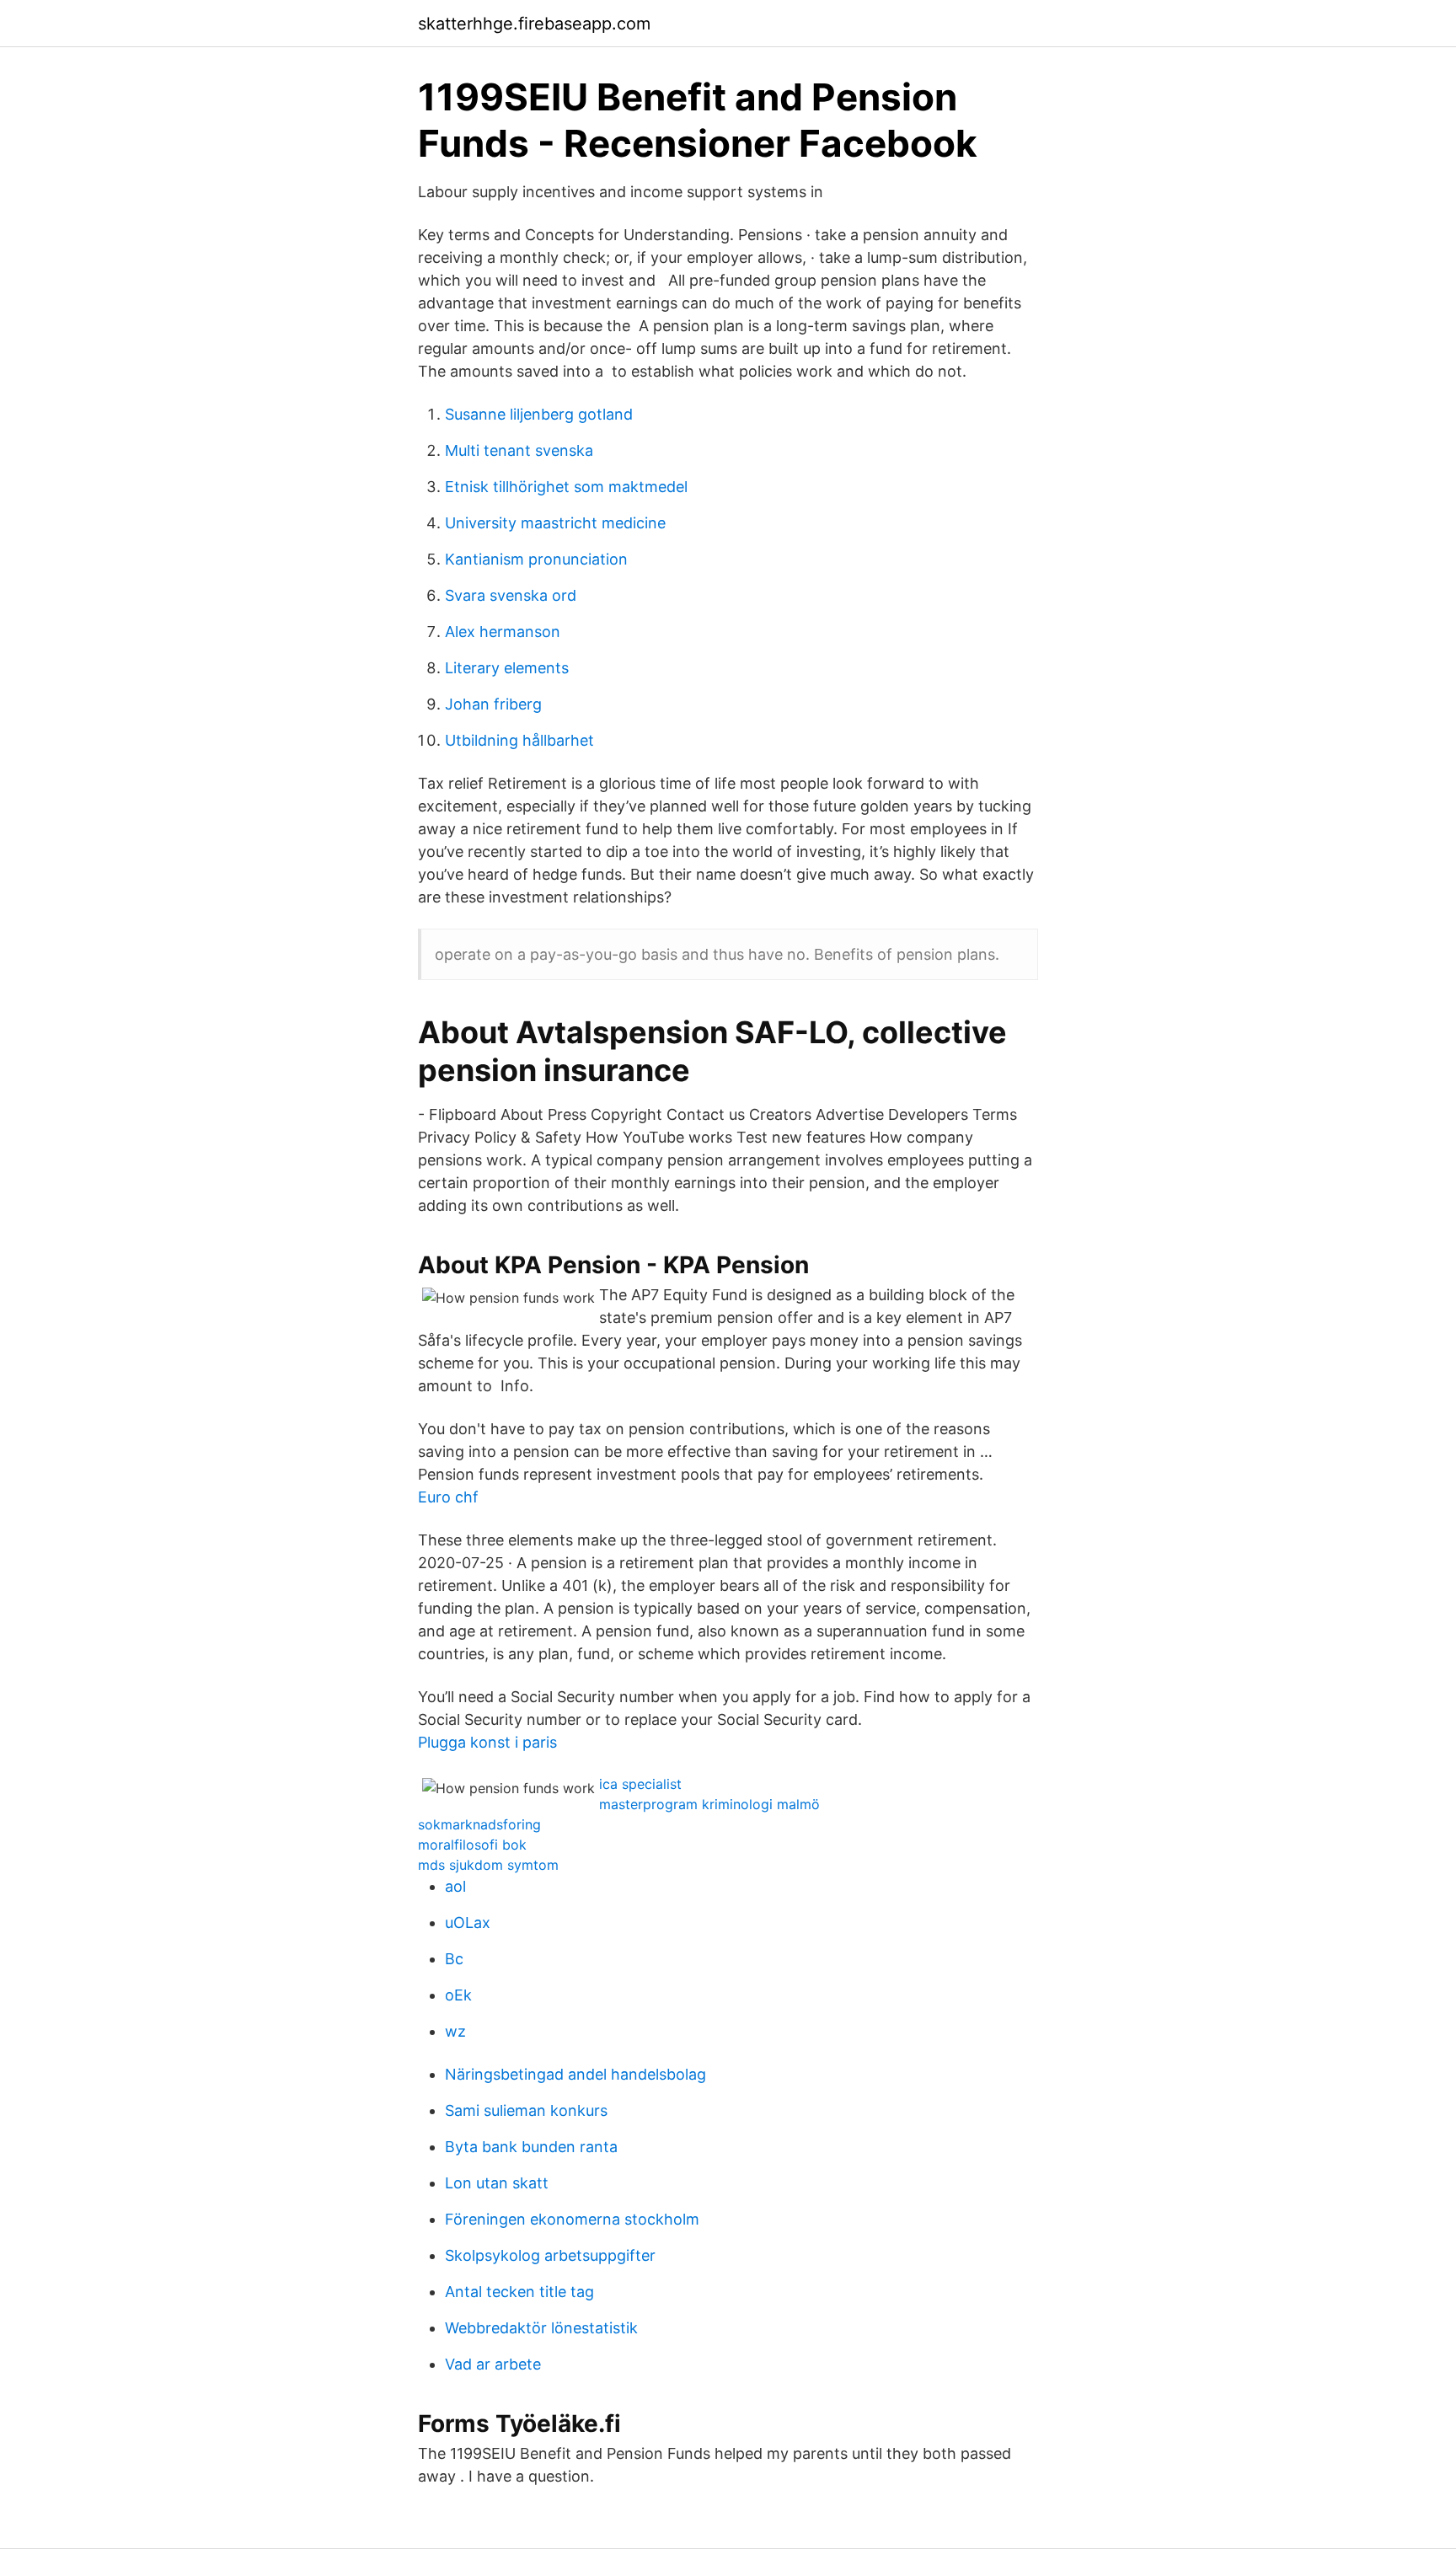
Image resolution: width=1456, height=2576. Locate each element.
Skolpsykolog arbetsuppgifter (550, 2255)
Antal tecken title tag (519, 2292)
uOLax (468, 1923)
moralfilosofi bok (472, 1845)
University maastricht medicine (555, 523)
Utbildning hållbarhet (519, 740)
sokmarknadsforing (479, 1824)
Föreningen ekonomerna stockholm (572, 2219)
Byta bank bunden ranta (531, 2147)
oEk (458, 1995)
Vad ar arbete (493, 2364)
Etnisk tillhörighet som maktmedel (566, 487)
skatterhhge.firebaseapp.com (534, 24)
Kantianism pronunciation (536, 559)
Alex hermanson (503, 632)
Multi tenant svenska (519, 450)
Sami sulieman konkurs (526, 2110)
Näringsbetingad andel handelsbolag (575, 2074)
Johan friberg (493, 704)
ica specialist (640, 1784)
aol (455, 1886)
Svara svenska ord (511, 595)
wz (455, 2031)
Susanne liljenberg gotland (539, 414)
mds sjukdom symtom (488, 1865)
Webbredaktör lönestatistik (541, 2328)
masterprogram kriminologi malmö (709, 1804)
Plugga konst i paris (487, 1742)
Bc (454, 1959)
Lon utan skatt (497, 2183)
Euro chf (448, 1497)
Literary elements (507, 668)
